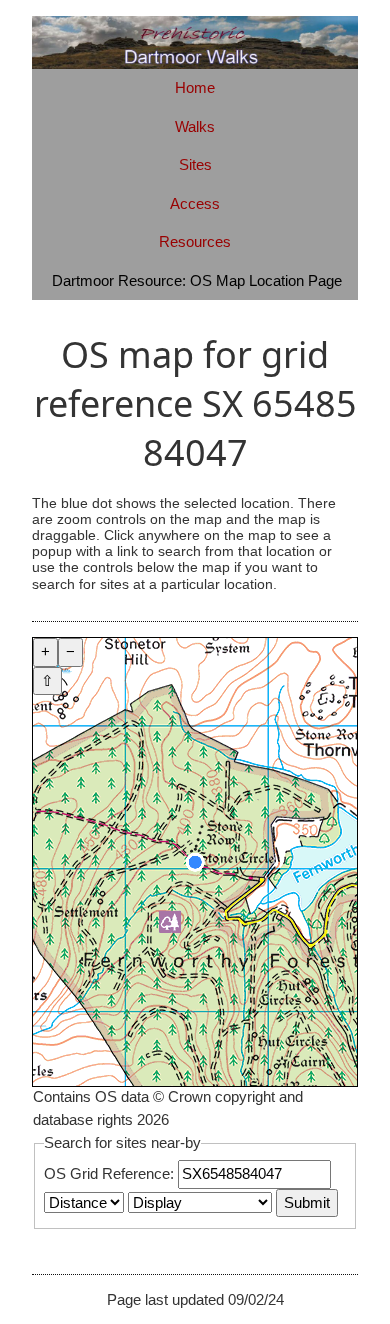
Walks (195, 126)
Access (195, 203)
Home (195, 87)
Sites (195, 164)
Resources (195, 241)
